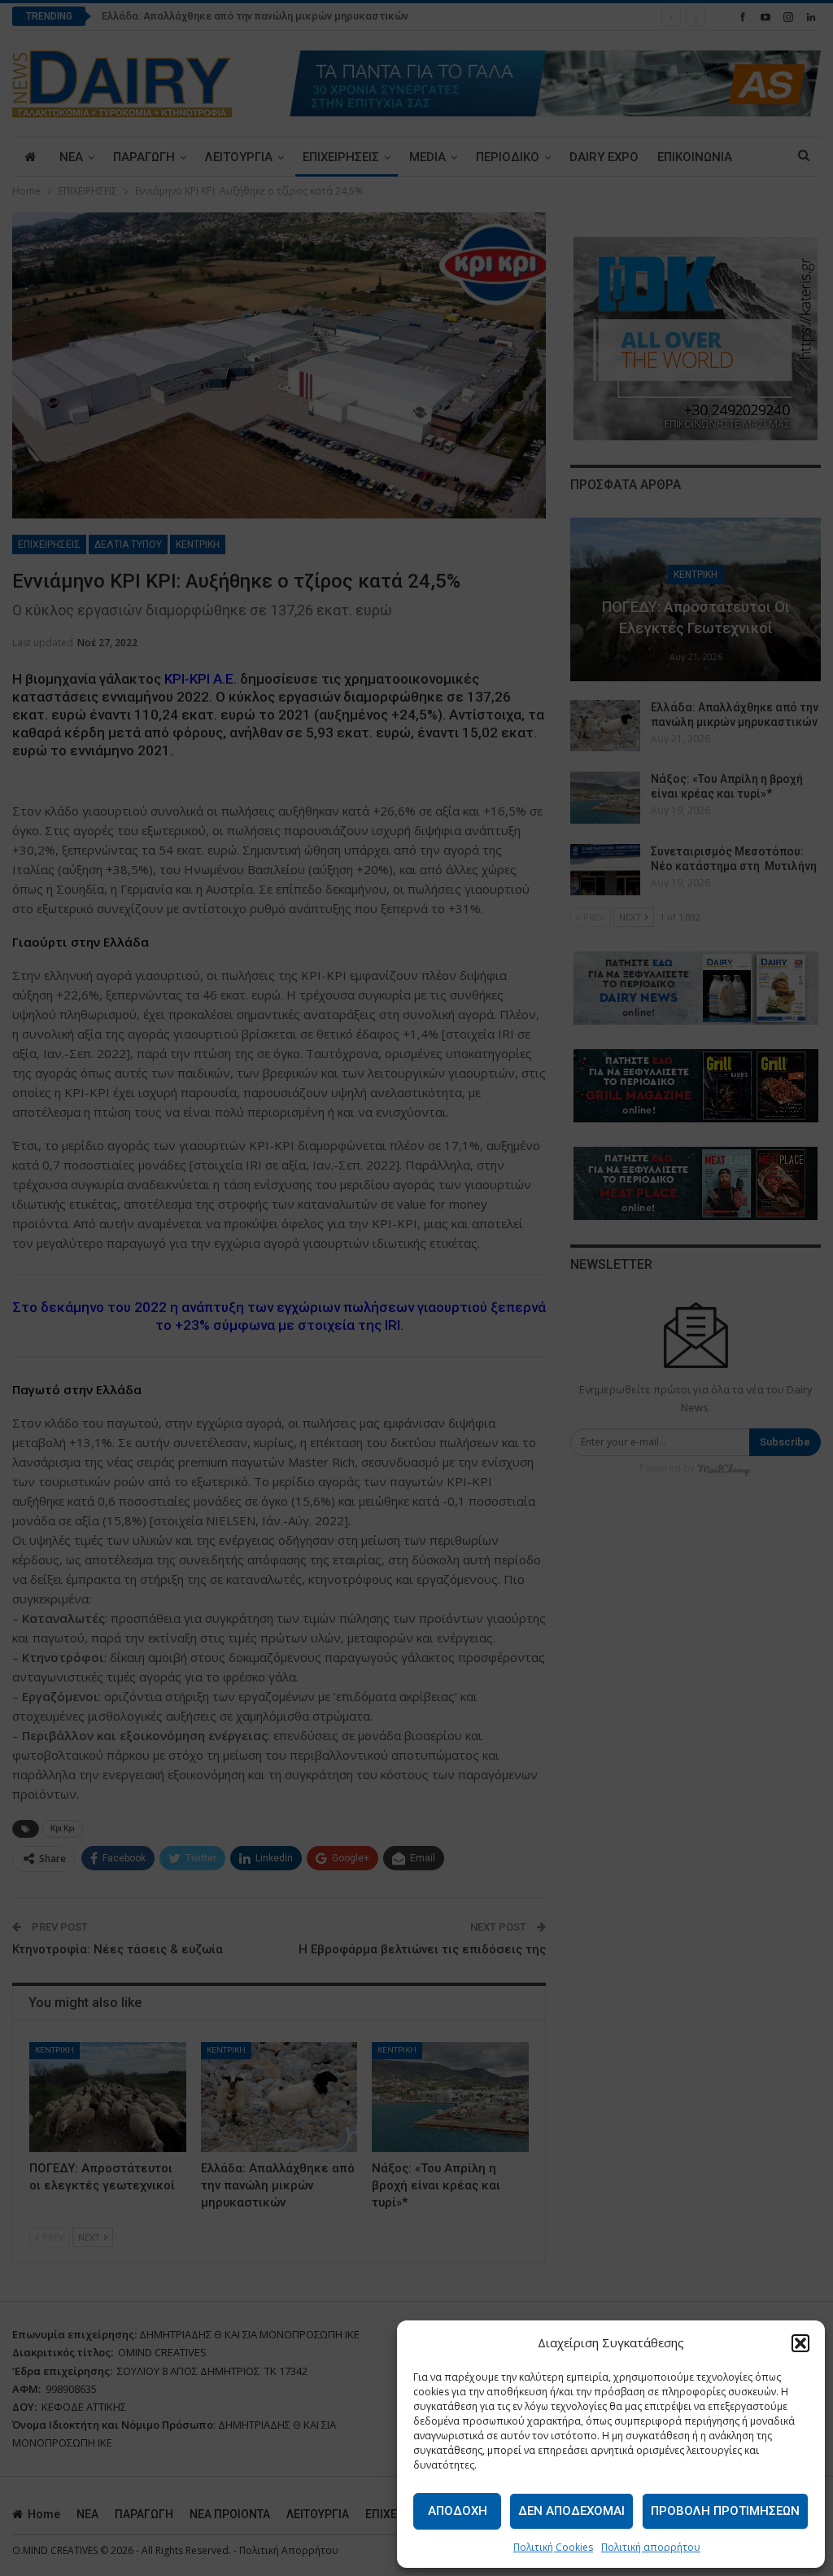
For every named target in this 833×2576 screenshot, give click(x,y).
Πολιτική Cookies (553, 2547)
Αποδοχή (458, 2511)
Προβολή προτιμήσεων (725, 2511)
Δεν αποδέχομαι (571, 2511)
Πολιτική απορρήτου (651, 2547)
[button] (800, 2343)
